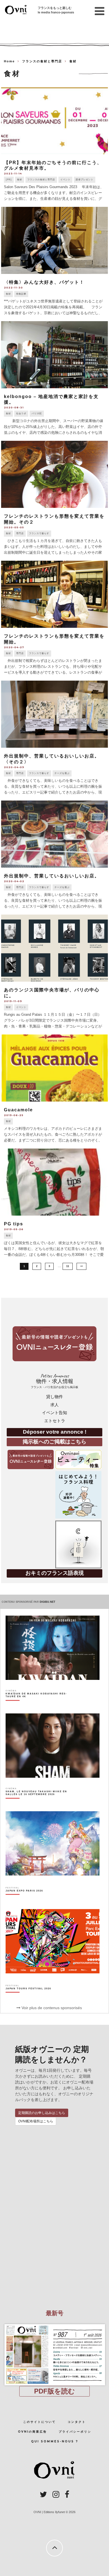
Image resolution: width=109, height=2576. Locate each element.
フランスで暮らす (39, 533)
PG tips (14, 1224)
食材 (20, 180)
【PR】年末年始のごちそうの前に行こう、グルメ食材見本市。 (53, 165)
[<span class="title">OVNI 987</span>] (54, 2324)
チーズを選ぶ (62, 773)
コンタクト (77, 2422)
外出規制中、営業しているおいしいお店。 (52, 876)
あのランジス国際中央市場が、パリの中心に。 (52, 993)
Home (9, 61)
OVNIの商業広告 (32, 2432)
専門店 (20, 533)
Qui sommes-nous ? (55, 2441)
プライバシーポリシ (75, 2432)
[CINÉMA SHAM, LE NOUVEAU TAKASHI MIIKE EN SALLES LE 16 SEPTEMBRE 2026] (38, 1803)
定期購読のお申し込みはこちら (42, 2113)
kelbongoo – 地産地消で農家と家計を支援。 (51, 399)
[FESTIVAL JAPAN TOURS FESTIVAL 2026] (28, 1998)
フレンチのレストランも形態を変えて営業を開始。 (54, 639)
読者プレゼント (85, 180)
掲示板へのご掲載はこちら (54, 1442)
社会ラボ (21, 414)
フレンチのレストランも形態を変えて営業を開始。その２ (54, 519)
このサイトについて (40, 2422)
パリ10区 (37, 414)
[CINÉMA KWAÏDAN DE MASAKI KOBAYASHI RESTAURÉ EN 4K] (38, 1705)
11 (68, 1266)
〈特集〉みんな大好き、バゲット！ (44, 282)
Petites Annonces (54, 1381)
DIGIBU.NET (48, 1602)
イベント (65, 180)
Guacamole (18, 1110)
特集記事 (21, 294)
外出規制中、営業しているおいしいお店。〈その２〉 (52, 759)
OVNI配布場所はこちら (36, 2121)
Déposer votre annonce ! (55, 1432)
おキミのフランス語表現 (55, 1573)
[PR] (9, 180)
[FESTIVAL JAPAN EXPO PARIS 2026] (24, 1900)
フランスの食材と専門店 (41, 180)
